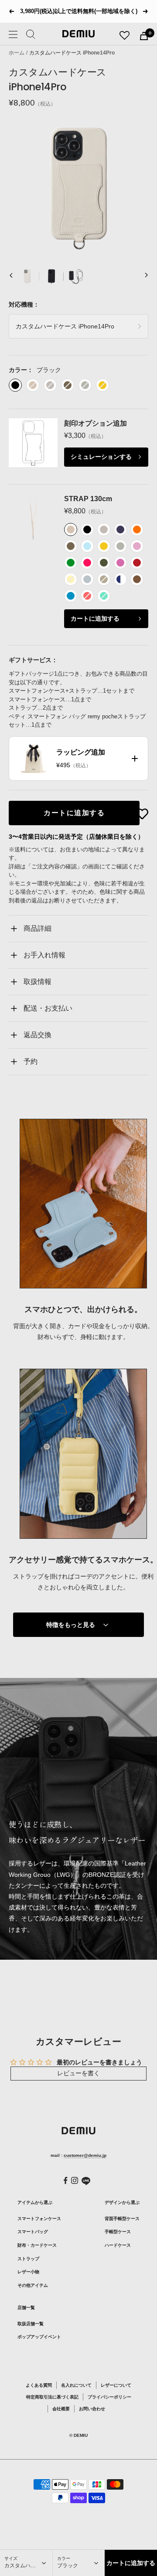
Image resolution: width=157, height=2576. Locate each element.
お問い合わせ (92, 2409)
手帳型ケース (118, 2232)
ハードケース (118, 2245)
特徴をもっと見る (71, 1625)
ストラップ (28, 2259)
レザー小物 (28, 2272)
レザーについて (116, 2385)
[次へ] (146, 277)
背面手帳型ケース (122, 2219)
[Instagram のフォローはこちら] (75, 2180)
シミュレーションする (101, 457)
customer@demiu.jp (85, 2155)
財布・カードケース (37, 2245)
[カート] (144, 36)
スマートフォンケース (39, 2219)
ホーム (17, 53)
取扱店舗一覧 (31, 2324)
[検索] (31, 36)
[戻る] (11, 277)
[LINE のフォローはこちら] (86, 2181)
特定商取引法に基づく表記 (52, 2397)
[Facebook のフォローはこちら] (66, 2181)
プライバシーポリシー (109, 2397)
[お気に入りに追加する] (142, 814)
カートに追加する (95, 618)
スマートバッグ (33, 2232)
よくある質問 (39, 2385)
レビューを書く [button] (78, 2073)
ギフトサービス (30, 660)
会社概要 (61, 2409)
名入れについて (76, 2385)
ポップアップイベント (39, 2337)
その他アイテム (33, 2285)
